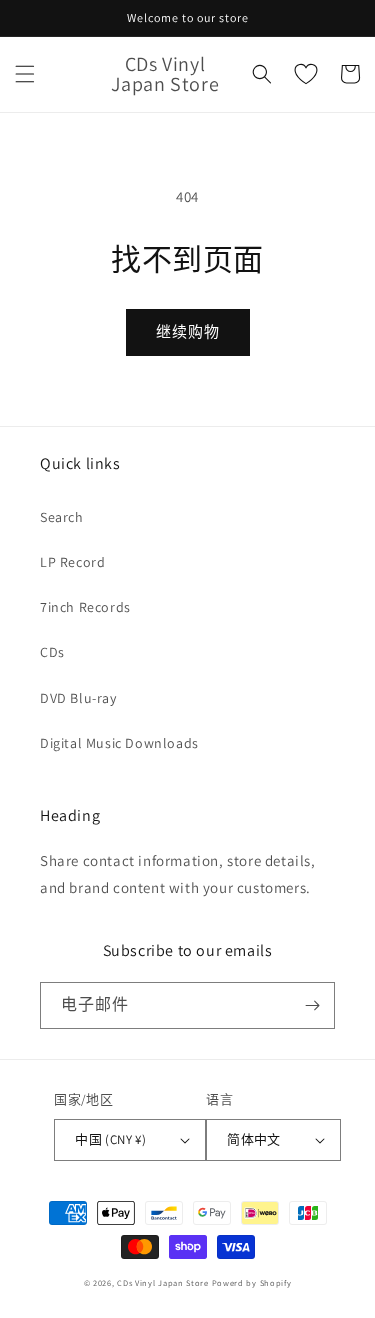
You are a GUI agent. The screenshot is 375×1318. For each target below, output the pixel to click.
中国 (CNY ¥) (110, 1139)
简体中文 (254, 1139)
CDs (52, 652)
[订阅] (312, 1005)
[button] (25, 74)
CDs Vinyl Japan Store (163, 1282)
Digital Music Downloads (119, 743)
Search (62, 517)
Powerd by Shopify (252, 1282)
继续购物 (188, 331)
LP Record (72, 562)
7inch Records (85, 607)
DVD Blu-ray (78, 698)
